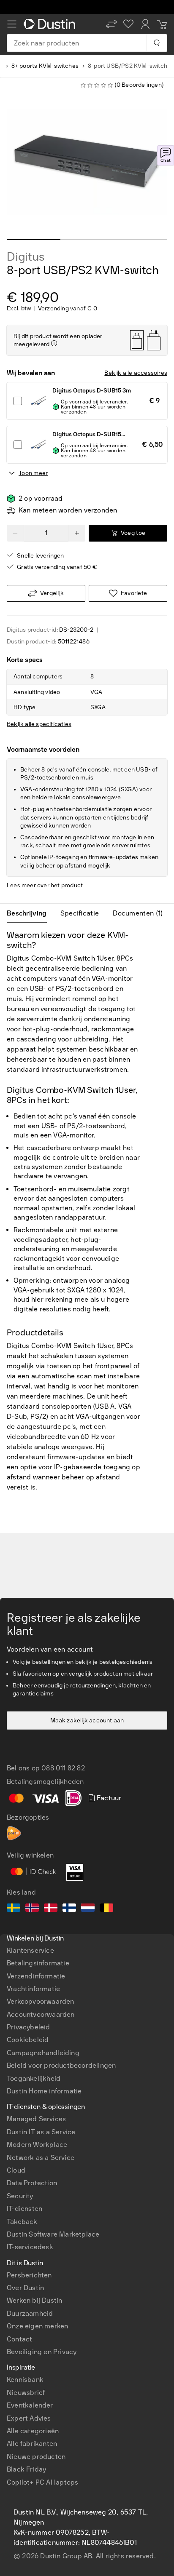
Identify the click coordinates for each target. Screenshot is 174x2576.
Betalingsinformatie (38, 1963)
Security (20, 2196)
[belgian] (106, 1909)
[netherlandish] (88, 1909)
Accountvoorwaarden (41, 2014)
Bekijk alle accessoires (136, 373)
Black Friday (26, 2469)
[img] (54, 343)
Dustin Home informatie (44, 2091)
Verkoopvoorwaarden (41, 2001)
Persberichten (29, 2275)
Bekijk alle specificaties (39, 724)
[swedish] (14, 1909)
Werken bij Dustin (34, 2300)
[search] (156, 43)
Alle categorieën (33, 2431)
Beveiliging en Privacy (42, 2352)
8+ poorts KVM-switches (45, 66)
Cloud (16, 2170)
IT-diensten (24, 2209)
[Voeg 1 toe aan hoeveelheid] (77, 533)
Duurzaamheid (30, 2313)
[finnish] (69, 1909)
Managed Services (36, 2119)
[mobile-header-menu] (12, 24)
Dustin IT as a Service (41, 2132)
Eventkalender (30, 2405)
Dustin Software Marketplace (53, 2234)
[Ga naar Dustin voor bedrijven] (51, 24)
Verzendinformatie (36, 1976)
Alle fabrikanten (32, 2444)
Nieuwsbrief (26, 2393)
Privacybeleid (29, 2027)
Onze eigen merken (37, 2326)
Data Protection (32, 2183)
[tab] (30, 913)
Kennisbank (25, 2380)
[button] (111, 24)
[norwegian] (32, 1909)
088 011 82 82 (63, 1768)
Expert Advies (29, 2418)
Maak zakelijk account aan (87, 1720)
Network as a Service (41, 2158)
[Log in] (145, 24)
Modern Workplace (37, 2145)
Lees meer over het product (45, 885)
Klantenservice (30, 1950)
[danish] (51, 1909)
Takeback (22, 2222)
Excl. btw (19, 309)
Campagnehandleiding (43, 2053)
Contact (19, 2339)
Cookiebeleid (28, 2040)
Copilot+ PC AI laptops (42, 2482)
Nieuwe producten (36, 2457)
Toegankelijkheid (34, 2078)
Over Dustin (25, 2288)
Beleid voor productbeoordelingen (61, 2065)
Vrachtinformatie (33, 1989)
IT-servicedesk (30, 2247)
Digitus (26, 257)
